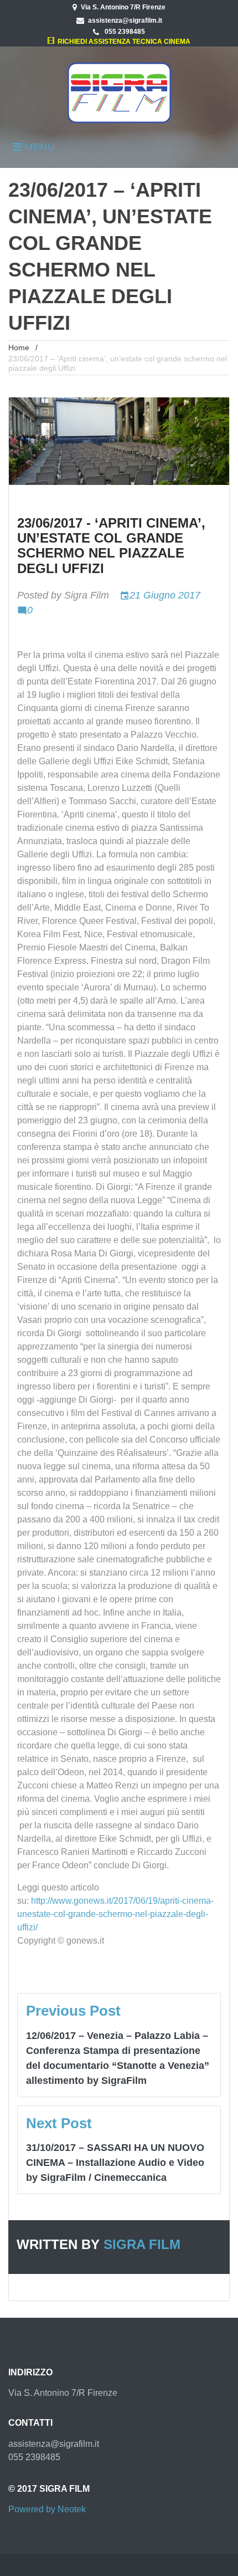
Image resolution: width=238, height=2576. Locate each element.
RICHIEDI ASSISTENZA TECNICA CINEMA (122, 42)
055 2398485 (124, 32)
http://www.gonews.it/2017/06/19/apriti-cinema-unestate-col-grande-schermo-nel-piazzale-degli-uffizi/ (115, 1914)
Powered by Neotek (47, 2509)
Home (19, 347)
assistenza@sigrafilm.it (125, 21)
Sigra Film (87, 595)
